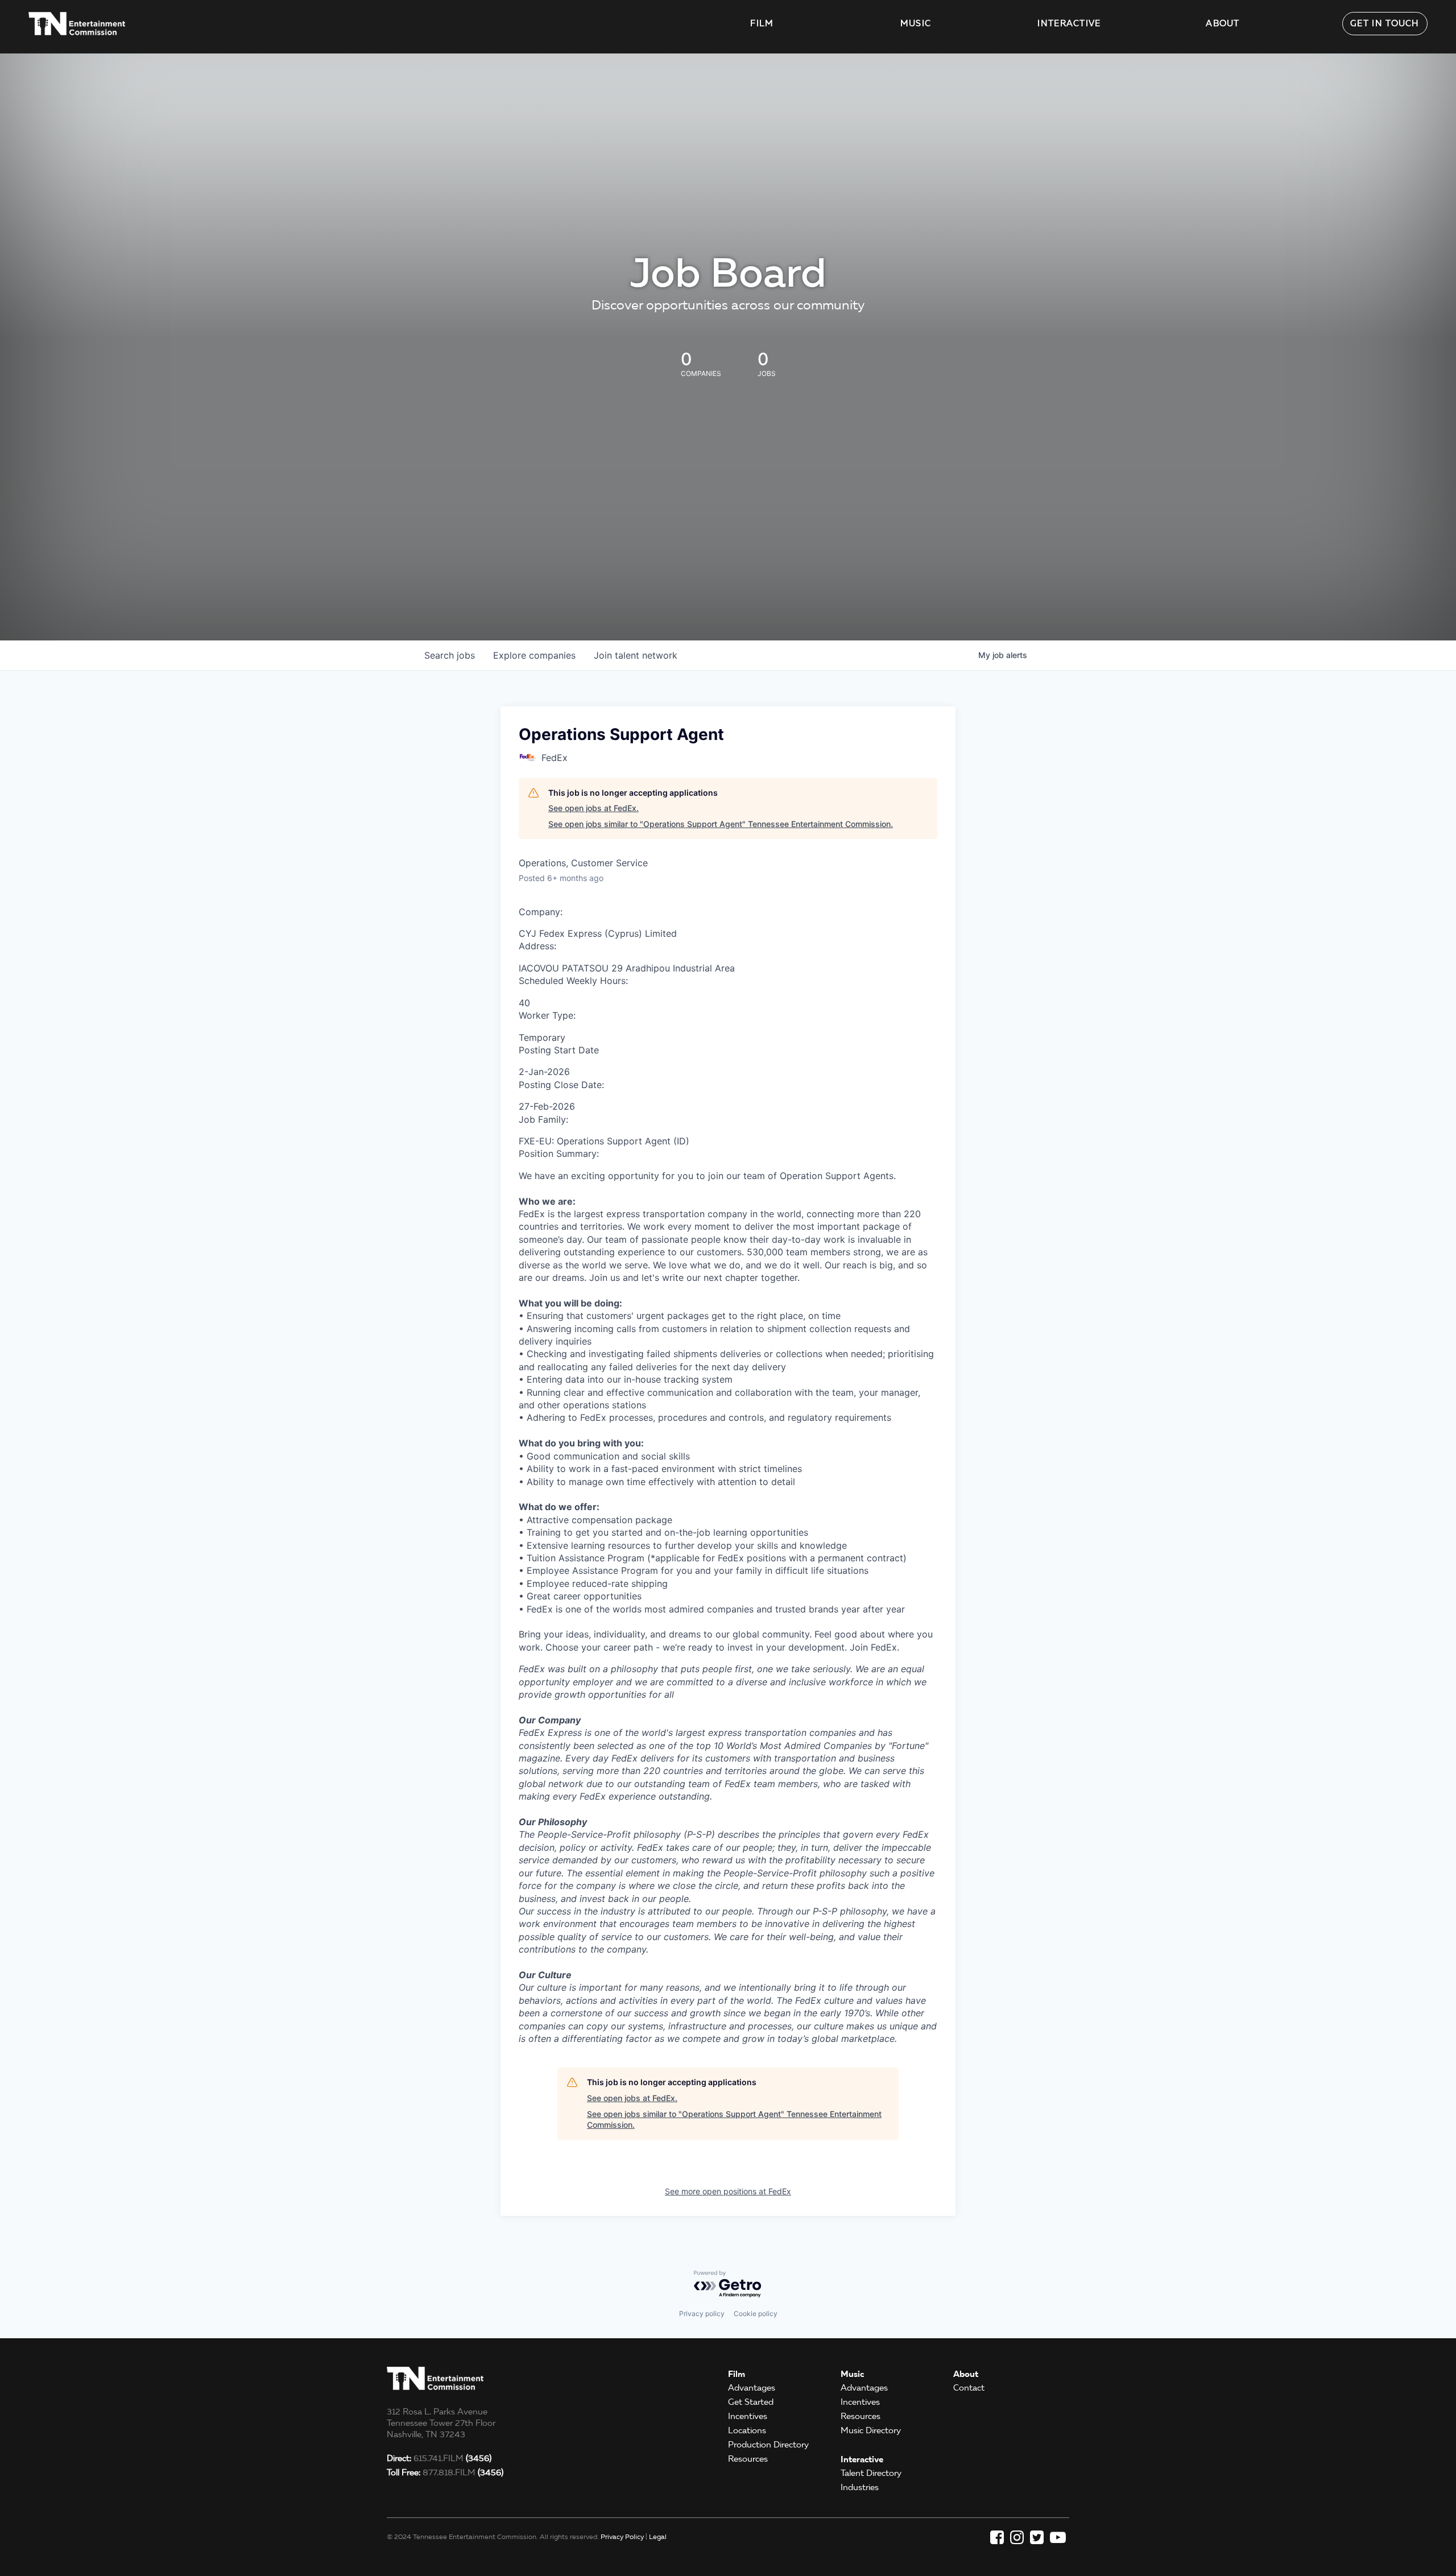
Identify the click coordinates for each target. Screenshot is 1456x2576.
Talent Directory (871, 2473)
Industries (860, 2487)
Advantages (752, 2388)
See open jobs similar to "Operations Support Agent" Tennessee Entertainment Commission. (721, 824)
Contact (969, 2388)
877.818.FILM (445, 2472)
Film (762, 23)
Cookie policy (756, 2314)
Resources (748, 2459)
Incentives (748, 2416)
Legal (658, 2536)
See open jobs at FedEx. (593, 808)
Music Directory (871, 2430)
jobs (450, 655)
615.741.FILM (439, 2458)
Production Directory (768, 2445)
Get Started (751, 2402)
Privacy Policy (622, 2536)
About (1223, 23)
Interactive (1069, 23)
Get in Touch (1385, 23)
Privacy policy (702, 2314)
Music (916, 23)
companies (534, 655)
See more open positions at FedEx (728, 2191)
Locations (747, 2430)
